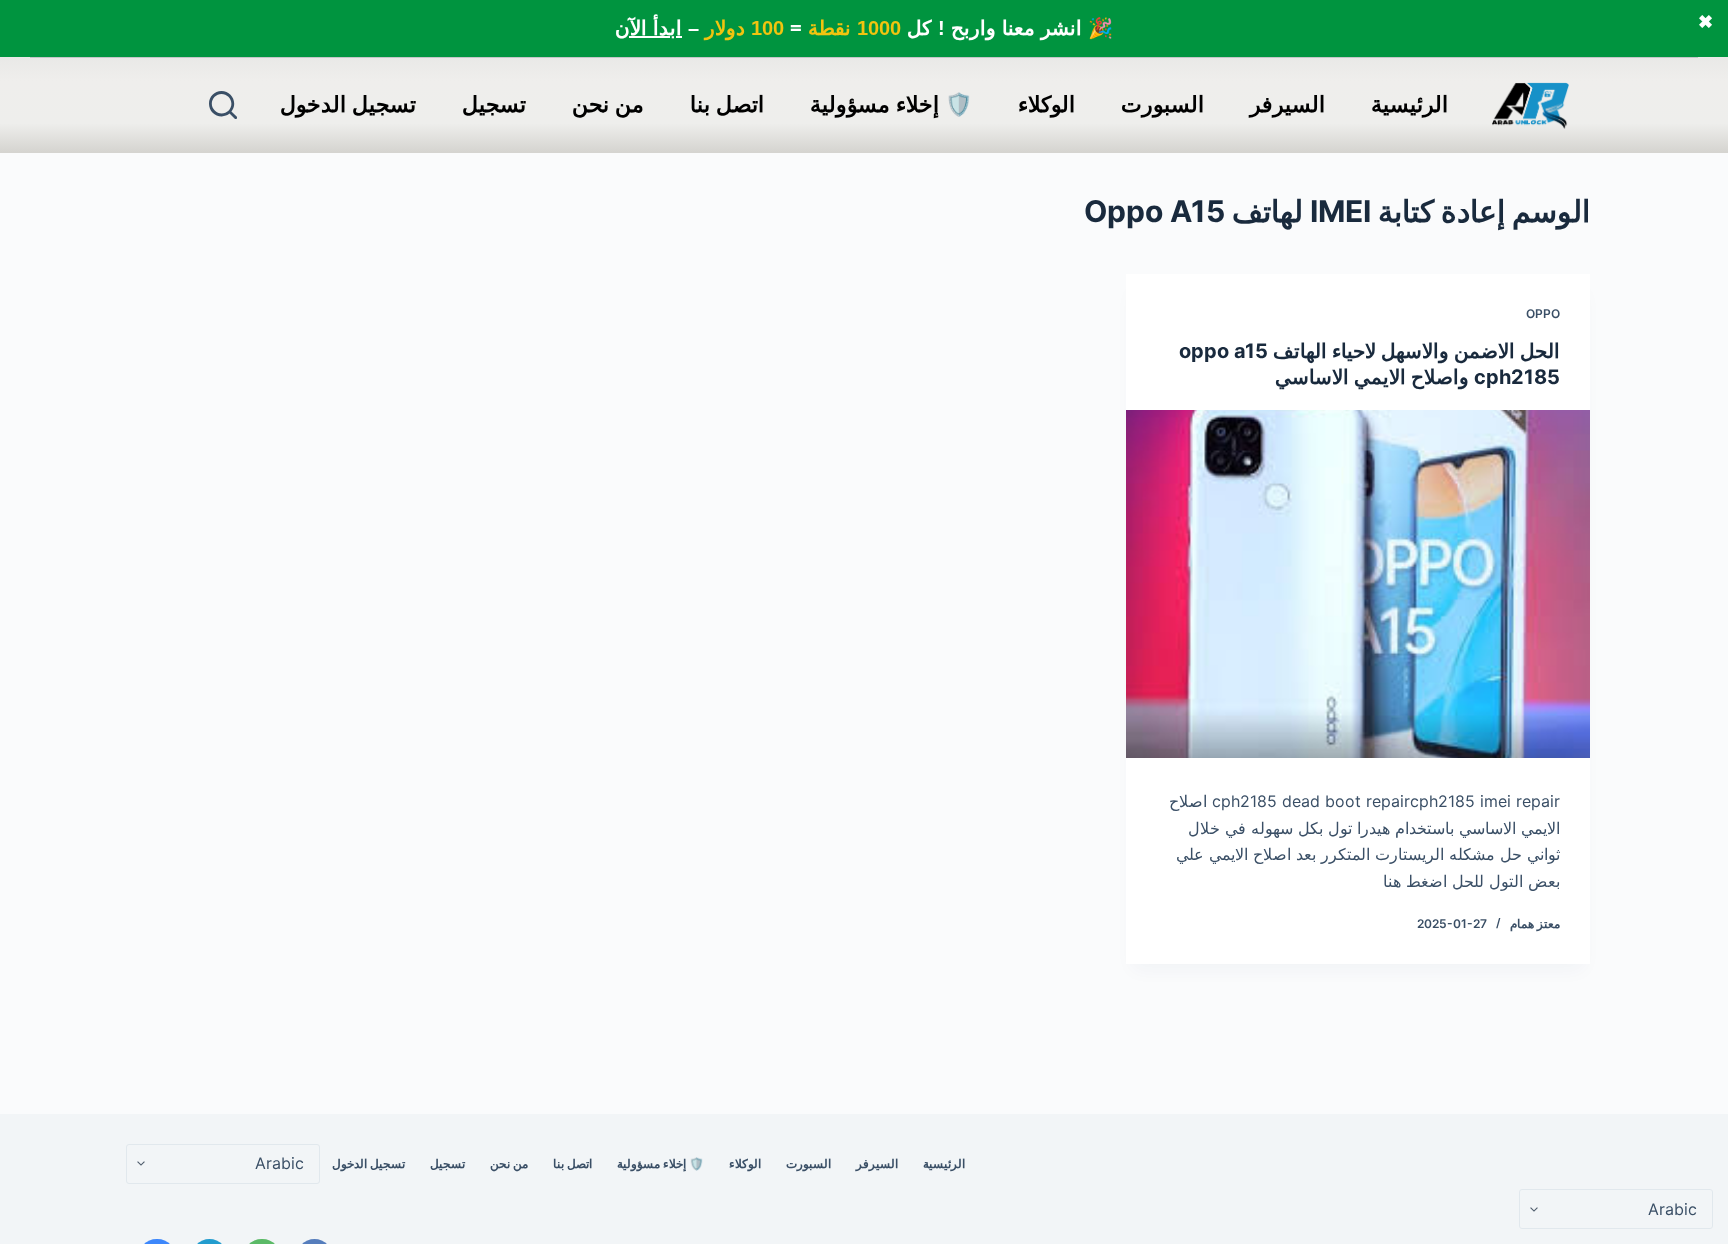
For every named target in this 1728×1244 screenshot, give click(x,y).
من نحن (608, 104)
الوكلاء (1046, 104)
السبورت (1162, 104)
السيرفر (1287, 104)
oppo (1543, 313)
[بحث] (223, 105)
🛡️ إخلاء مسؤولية (891, 104)
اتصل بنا (727, 104)
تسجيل (494, 104)
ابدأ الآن (648, 28)
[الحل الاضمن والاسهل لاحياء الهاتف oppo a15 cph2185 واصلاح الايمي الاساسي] (1358, 584)
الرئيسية (1409, 104)
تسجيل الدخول (348, 104)
